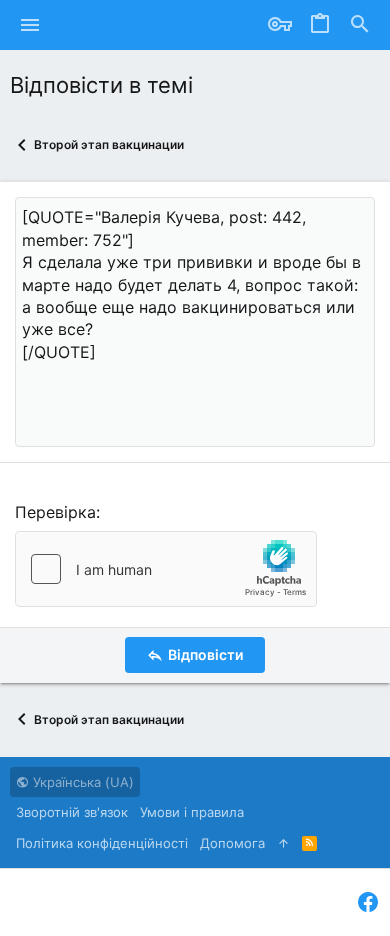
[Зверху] (283, 843)
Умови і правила (192, 812)
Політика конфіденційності (102, 843)
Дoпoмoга (232, 843)
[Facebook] (368, 902)
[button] (30, 25)
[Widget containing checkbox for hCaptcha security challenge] (166, 569)
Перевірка (55, 512)
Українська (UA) (81, 782)
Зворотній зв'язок (72, 812)
